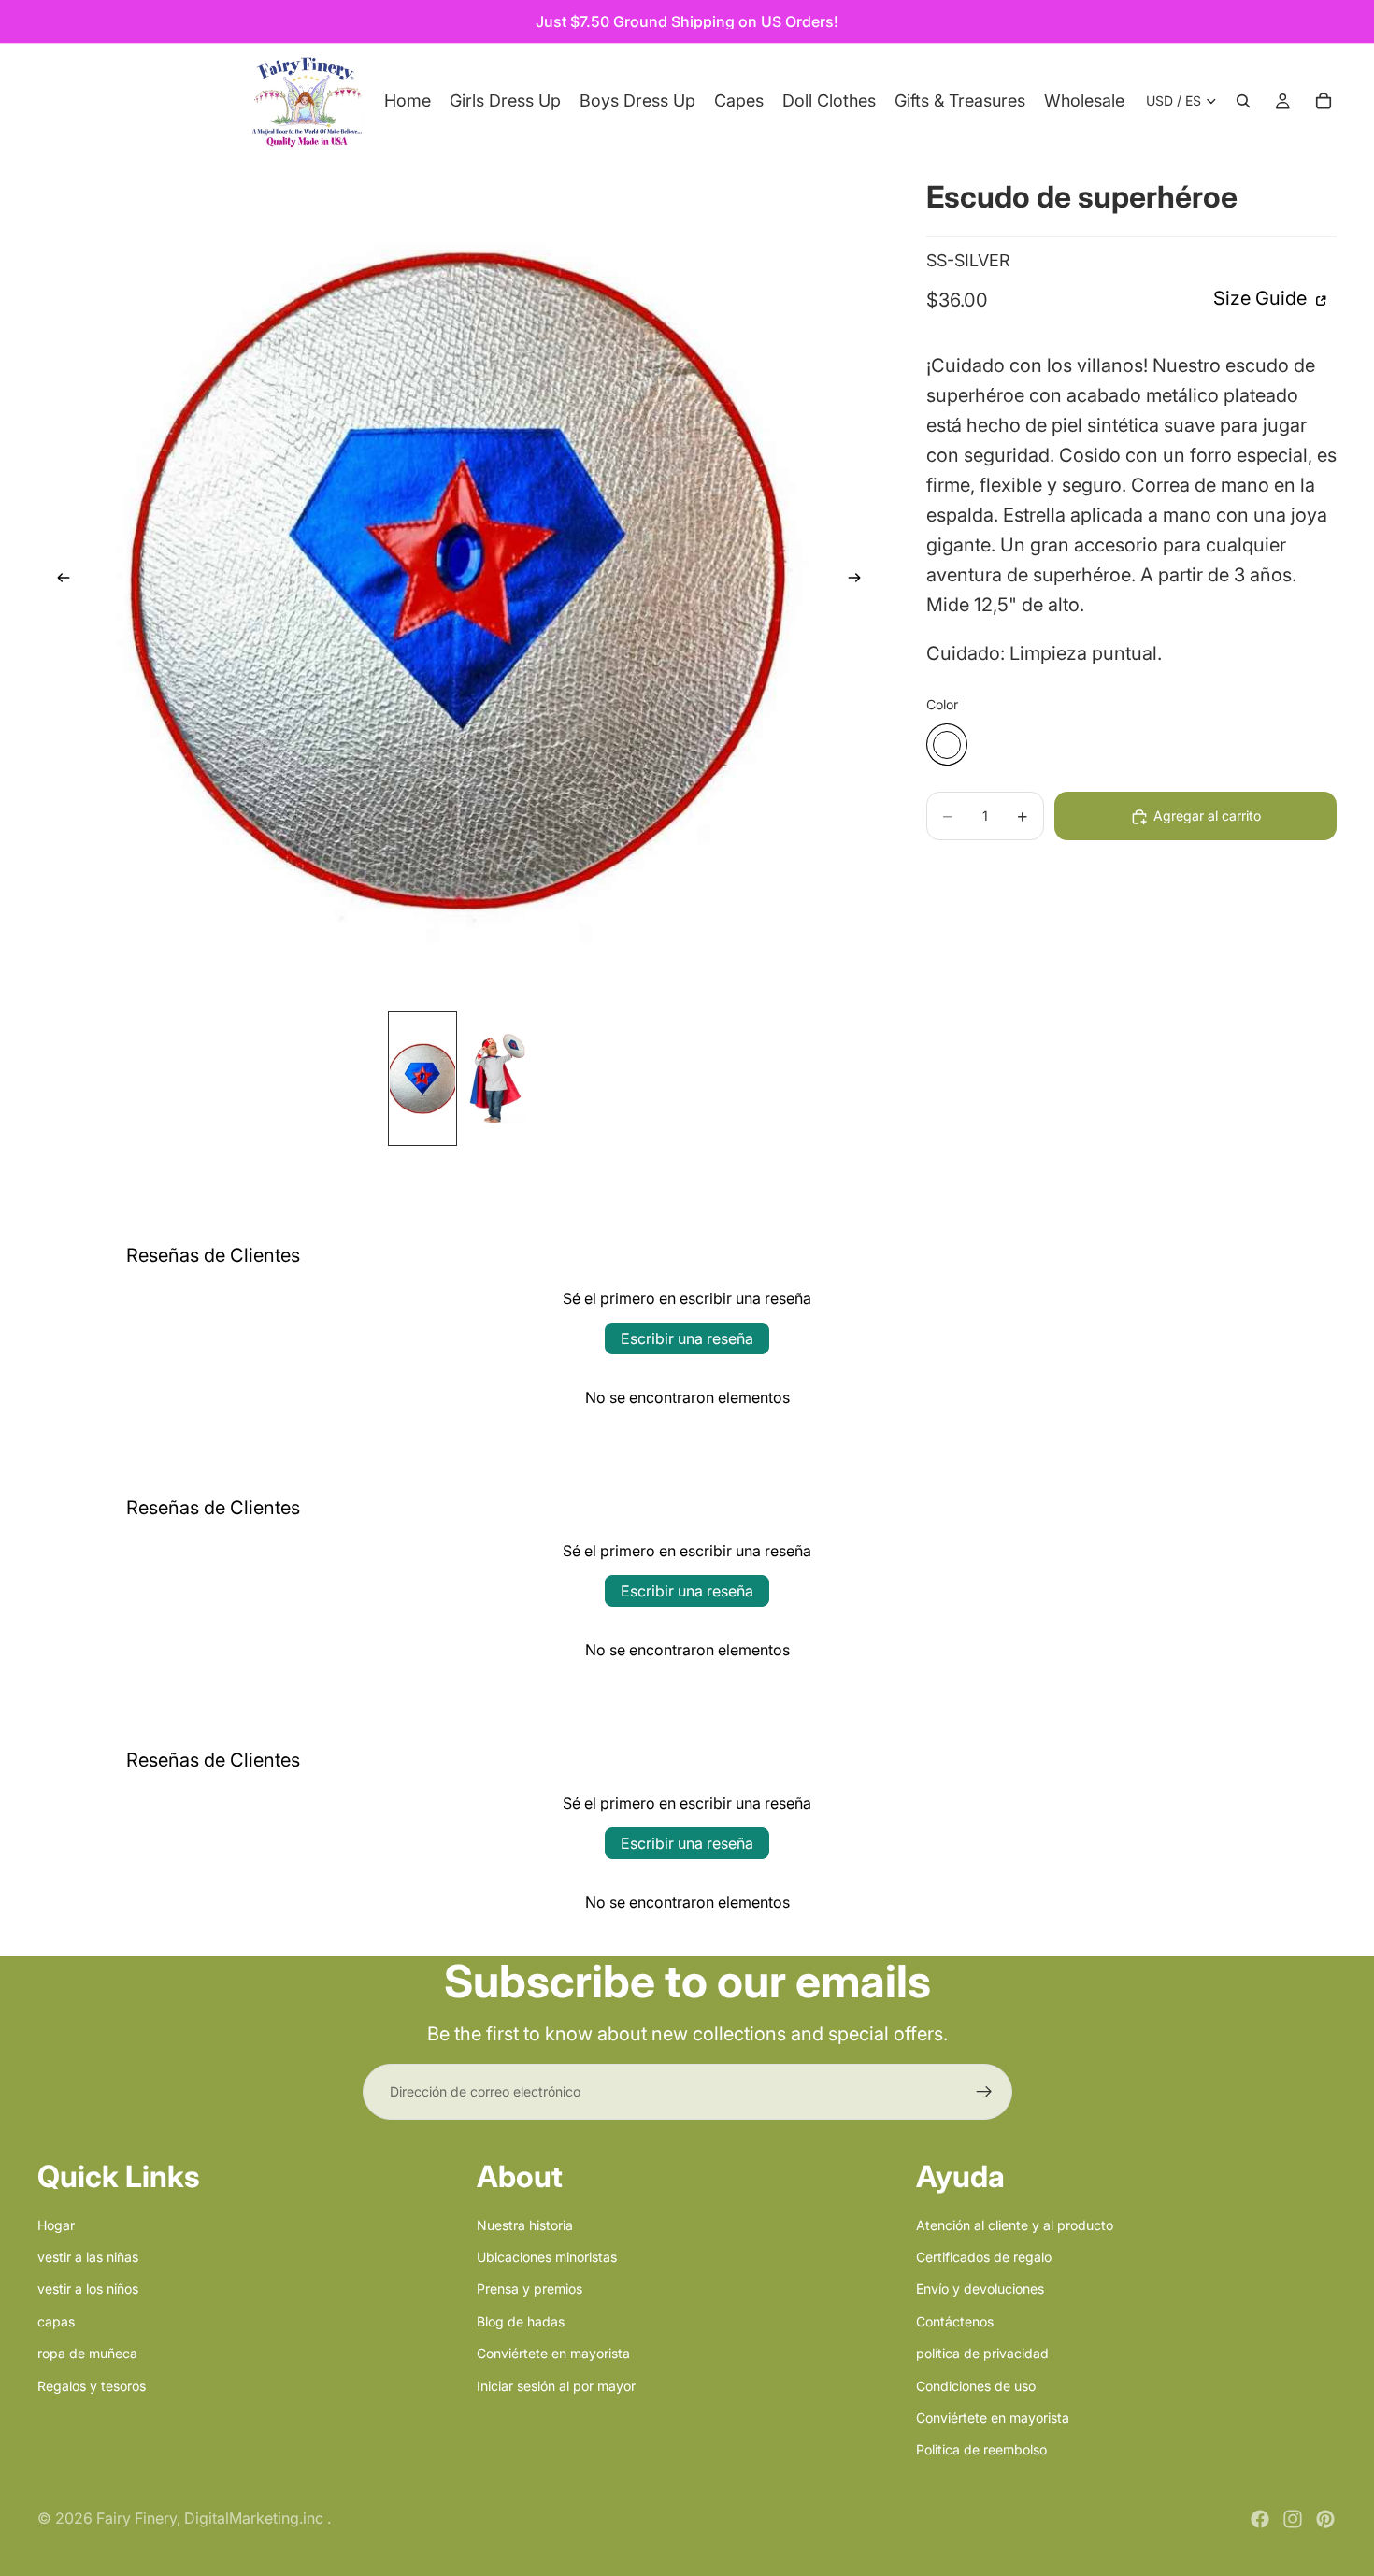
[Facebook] (1260, 2519)
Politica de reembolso (981, 2449)
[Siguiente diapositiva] (861, 580)
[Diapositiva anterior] (58, 580)
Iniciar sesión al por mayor (556, 2385)
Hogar (56, 2224)
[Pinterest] (1325, 2519)
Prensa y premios (530, 2289)
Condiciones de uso (976, 2385)
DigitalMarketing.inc (256, 2518)
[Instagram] (1293, 2519)
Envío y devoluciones (980, 2289)
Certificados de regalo (984, 2257)
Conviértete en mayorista (553, 2353)
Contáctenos (955, 2320)
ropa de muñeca (87, 2353)
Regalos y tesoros (92, 2385)
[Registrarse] (984, 2092)
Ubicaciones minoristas (547, 2257)
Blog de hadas (521, 2320)
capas (56, 2320)
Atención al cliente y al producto (1015, 2224)
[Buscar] (1243, 101)
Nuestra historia (525, 2224)
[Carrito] (1324, 101)
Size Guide (1262, 299)
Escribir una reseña (687, 1338)
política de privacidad (982, 2353)
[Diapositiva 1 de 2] (422, 1079)
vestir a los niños (88, 2289)
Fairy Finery (136, 2518)
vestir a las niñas (88, 2257)
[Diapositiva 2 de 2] (495, 1079)
